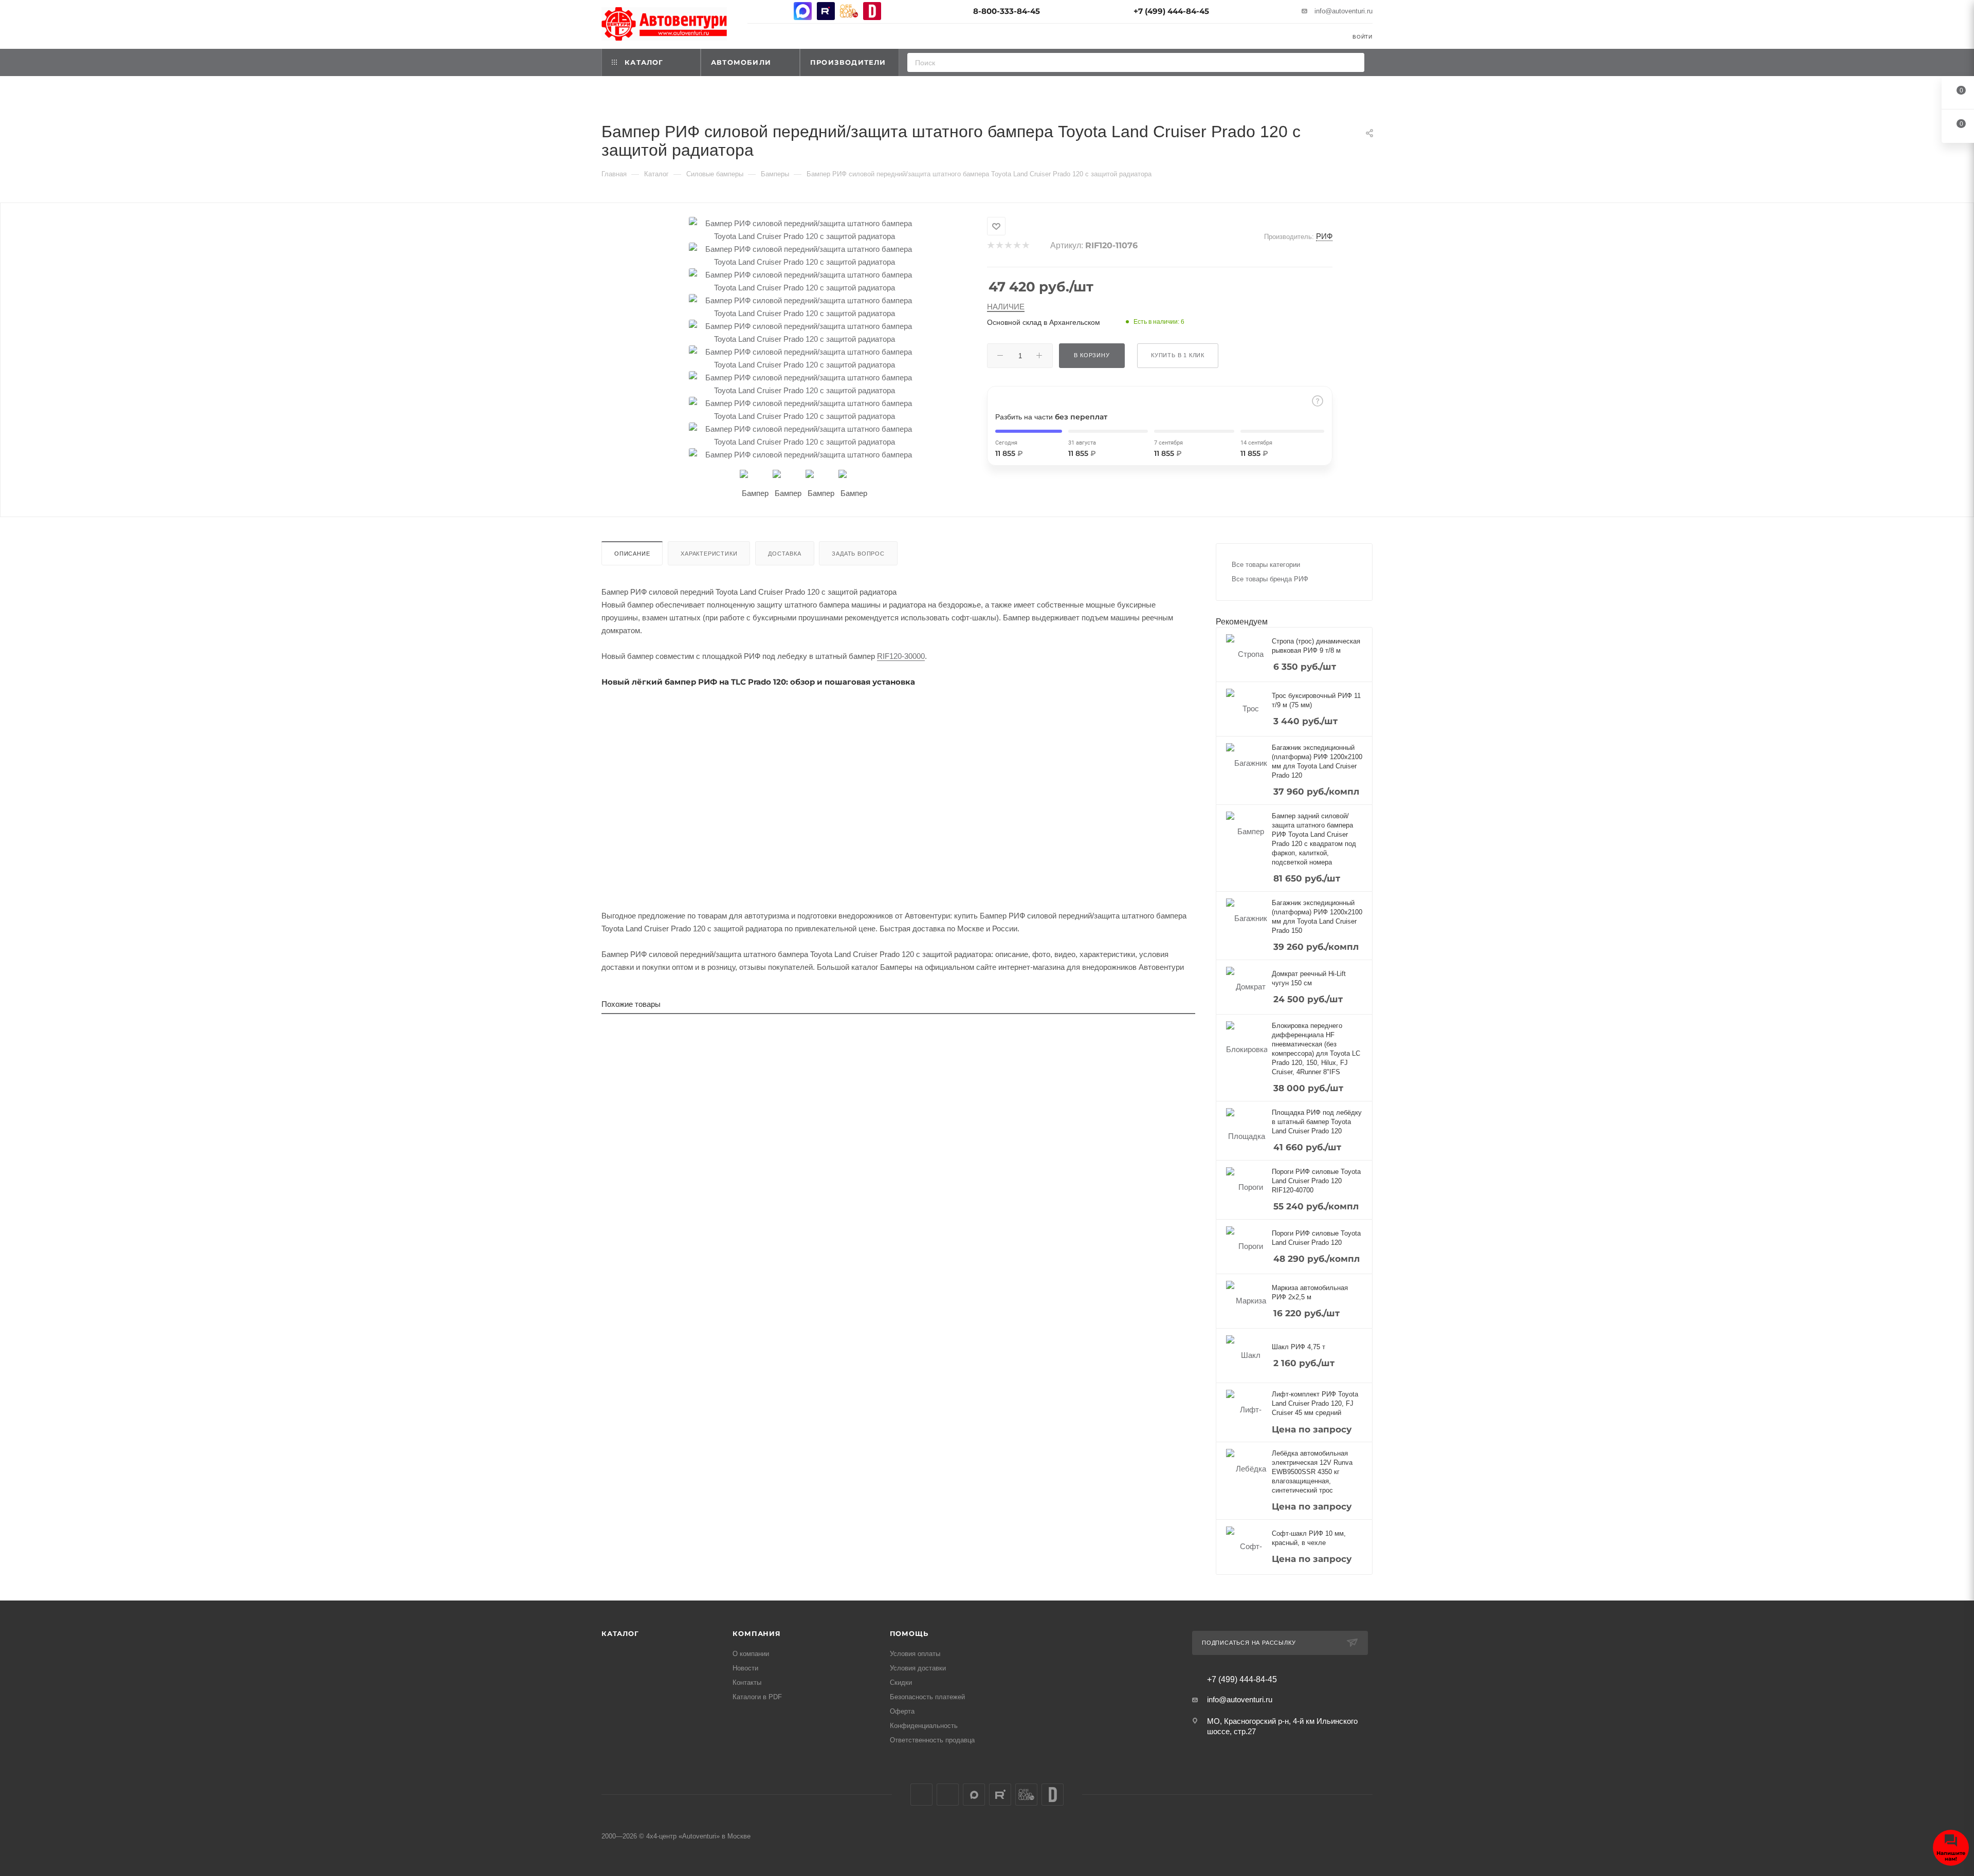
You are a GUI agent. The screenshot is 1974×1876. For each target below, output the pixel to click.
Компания (756, 1633)
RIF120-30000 (901, 656)
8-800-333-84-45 (1007, 11)
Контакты (747, 1682)
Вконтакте (756, 11)
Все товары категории (1266, 565)
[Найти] (1353, 62)
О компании (751, 1654)
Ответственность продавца (932, 1740)
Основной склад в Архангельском (1044, 322)
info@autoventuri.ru (1344, 11)
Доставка (784, 554)
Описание (632, 554)
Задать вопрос (858, 554)
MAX (803, 11)
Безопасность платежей (927, 1697)
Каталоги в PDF (757, 1697)
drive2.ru (872, 11)
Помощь (909, 1633)
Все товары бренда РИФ (1270, 579)
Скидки (901, 1682)
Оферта (902, 1711)
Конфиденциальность (924, 1726)
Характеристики (709, 554)
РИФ (1324, 236)
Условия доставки (918, 1668)
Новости (745, 1668)
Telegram (780, 11)
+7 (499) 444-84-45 (1171, 11)
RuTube (826, 11)
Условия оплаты (915, 1654)
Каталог (620, 1633)
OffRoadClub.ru (849, 11)
